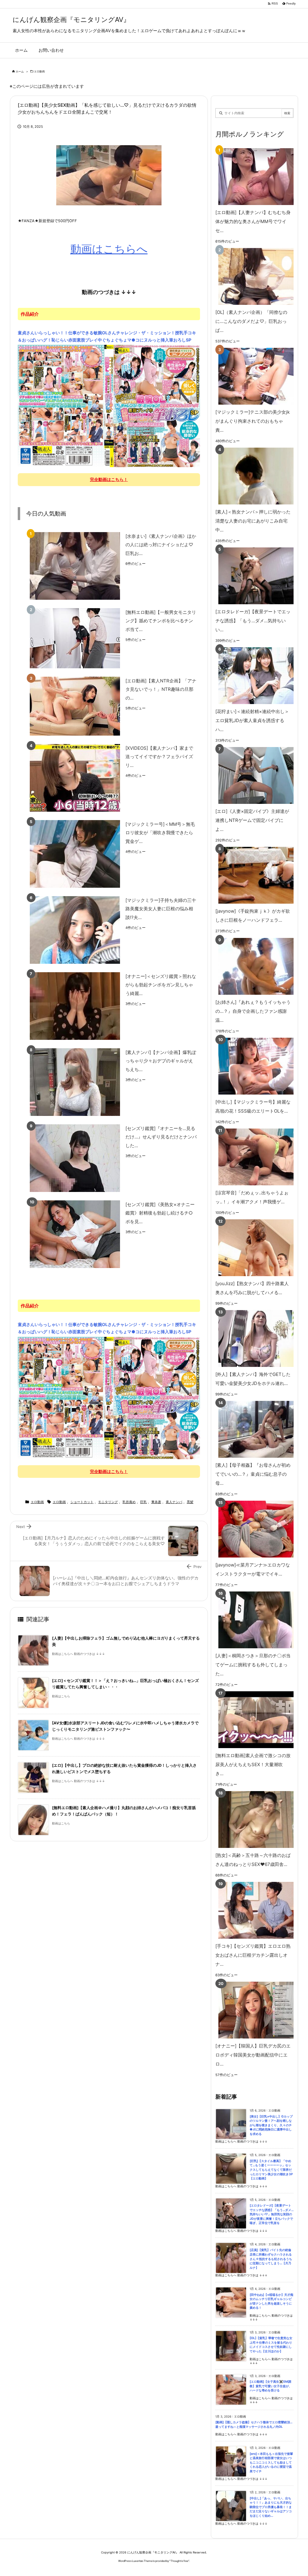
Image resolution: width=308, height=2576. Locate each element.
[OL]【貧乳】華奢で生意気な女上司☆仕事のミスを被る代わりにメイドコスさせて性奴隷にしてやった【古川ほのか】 (271, 2345)
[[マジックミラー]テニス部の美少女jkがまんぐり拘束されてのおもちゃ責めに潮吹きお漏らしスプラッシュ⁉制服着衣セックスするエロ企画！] (253, 376)
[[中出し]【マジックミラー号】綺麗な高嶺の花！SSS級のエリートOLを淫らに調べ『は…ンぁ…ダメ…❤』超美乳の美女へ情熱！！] (253, 1066)
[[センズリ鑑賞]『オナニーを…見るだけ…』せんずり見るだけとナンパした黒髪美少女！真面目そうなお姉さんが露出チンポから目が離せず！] (75, 1158)
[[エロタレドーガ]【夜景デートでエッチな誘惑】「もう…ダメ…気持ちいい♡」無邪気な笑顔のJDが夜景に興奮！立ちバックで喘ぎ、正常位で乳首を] (253, 576)
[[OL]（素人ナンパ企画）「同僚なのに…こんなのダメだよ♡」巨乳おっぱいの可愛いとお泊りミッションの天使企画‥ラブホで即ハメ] (253, 276)
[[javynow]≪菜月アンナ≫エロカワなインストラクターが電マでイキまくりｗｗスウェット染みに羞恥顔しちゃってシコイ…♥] (253, 1529)
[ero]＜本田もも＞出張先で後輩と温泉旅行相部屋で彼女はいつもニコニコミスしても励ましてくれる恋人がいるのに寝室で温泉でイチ (271, 2463)
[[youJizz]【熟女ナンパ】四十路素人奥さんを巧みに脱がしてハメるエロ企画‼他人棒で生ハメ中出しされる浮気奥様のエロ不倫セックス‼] (253, 1248)
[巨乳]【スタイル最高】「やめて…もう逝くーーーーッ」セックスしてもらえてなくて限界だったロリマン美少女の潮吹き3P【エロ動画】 (271, 2170)
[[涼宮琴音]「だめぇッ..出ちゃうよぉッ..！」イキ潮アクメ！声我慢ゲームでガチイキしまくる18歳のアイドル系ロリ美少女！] (253, 1157)
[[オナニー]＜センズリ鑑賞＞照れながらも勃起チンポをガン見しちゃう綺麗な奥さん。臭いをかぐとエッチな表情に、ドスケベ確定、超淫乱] (75, 1006)
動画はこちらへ (109, 249)
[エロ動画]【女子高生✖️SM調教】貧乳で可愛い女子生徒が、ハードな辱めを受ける (271, 2386)
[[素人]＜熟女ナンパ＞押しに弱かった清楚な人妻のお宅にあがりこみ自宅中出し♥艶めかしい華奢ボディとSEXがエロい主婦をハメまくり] (253, 476)
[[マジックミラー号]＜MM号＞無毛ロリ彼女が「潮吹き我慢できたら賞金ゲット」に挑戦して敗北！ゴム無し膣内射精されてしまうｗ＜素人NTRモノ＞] (75, 854)
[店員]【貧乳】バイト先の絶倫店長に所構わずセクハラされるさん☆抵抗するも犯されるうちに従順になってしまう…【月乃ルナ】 (271, 2259)
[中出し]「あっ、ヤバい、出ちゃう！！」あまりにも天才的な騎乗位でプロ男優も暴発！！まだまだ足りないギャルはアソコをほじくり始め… (271, 2507)
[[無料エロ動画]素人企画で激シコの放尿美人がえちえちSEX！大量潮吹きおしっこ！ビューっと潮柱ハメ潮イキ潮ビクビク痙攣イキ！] (253, 1720)
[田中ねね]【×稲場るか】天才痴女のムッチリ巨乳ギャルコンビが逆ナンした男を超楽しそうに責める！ (271, 2301)
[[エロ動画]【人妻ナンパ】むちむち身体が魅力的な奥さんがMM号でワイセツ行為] (253, 177)
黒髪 (190, 1502)
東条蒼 (156, 1502)
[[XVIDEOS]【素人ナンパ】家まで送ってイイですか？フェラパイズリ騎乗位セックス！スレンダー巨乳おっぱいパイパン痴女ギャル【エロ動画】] (75, 778)
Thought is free (179, 2561)
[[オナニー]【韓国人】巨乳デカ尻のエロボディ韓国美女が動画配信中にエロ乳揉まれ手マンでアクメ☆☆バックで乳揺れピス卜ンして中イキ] (253, 2010)
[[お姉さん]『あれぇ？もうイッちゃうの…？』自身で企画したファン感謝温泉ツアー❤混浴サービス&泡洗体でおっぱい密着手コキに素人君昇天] (253, 966)
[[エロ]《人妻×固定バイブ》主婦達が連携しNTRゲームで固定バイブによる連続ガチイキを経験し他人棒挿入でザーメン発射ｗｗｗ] (253, 775)
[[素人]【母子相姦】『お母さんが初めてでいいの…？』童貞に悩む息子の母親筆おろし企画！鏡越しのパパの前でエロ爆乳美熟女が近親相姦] (253, 1429)
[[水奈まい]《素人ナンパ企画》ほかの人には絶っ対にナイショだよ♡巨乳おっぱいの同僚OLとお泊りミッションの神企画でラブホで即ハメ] (75, 566)
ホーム (20, 71)
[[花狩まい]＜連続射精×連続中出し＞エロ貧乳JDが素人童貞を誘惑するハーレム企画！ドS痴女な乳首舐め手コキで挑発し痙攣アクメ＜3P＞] (253, 676)
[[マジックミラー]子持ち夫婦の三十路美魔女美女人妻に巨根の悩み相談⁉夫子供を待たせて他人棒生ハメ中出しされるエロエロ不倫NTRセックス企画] (75, 930)
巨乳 (143, 1502)
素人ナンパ (174, 1502)
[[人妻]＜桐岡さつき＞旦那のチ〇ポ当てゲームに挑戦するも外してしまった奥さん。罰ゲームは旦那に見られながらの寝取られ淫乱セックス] (253, 1620)
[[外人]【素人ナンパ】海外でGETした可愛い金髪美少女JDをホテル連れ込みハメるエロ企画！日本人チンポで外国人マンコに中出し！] (253, 1339)
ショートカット (82, 1502)
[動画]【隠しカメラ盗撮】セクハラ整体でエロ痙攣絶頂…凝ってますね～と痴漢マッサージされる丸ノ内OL (254, 2424)
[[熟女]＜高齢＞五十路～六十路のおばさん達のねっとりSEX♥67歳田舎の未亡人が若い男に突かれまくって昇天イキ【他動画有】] (253, 1819)
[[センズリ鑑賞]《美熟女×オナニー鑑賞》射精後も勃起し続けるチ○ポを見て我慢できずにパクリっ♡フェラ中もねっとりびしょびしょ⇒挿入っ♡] (75, 1234)
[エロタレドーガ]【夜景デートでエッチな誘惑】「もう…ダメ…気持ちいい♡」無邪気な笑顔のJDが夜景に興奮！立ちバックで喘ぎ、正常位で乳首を (272, 2214)
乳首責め (129, 1502)
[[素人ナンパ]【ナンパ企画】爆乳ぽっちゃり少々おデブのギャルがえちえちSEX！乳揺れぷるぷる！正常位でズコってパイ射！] (75, 1082)
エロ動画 (39, 71)
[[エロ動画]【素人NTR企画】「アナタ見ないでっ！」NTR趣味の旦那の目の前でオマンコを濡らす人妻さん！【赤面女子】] (75, 706)
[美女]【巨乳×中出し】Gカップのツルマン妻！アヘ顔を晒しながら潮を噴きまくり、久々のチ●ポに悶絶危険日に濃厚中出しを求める (271, 2125)
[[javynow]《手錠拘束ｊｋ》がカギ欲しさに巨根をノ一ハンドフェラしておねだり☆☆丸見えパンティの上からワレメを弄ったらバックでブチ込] (253, 875)
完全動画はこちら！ (109, 479)
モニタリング (108, 1502)
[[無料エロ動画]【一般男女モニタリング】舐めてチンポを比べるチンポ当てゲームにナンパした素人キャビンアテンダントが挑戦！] (75, 638)
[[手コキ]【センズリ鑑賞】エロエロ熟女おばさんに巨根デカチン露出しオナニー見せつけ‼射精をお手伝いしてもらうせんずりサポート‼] (253, 1910)
